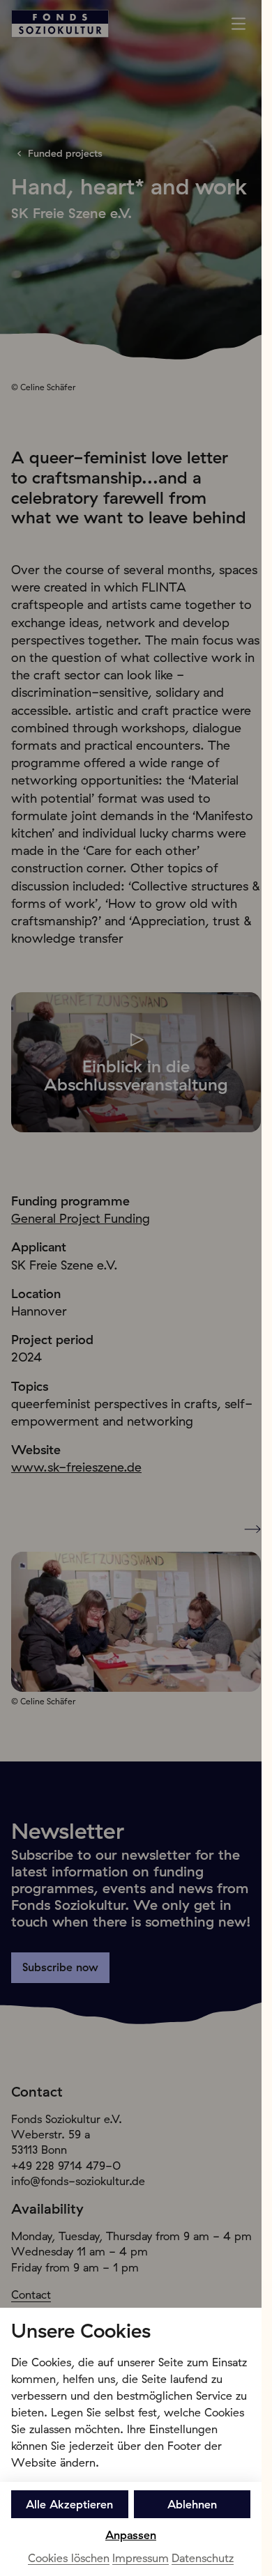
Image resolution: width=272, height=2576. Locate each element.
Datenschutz (203, 2558)
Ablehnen (192, 2504)
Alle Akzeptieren (69, 2504)
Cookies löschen (69, 2558)
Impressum (141, 2558)
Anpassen (131, 2535)
